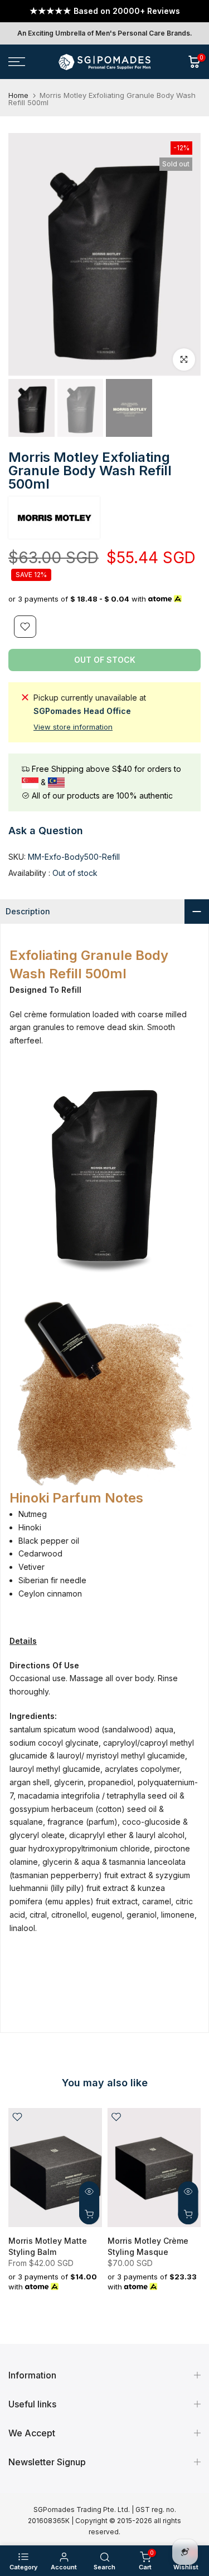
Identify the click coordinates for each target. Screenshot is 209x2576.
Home (18, 95)
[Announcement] (104, 11)
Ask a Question (46, 831)
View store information (73, 727)
